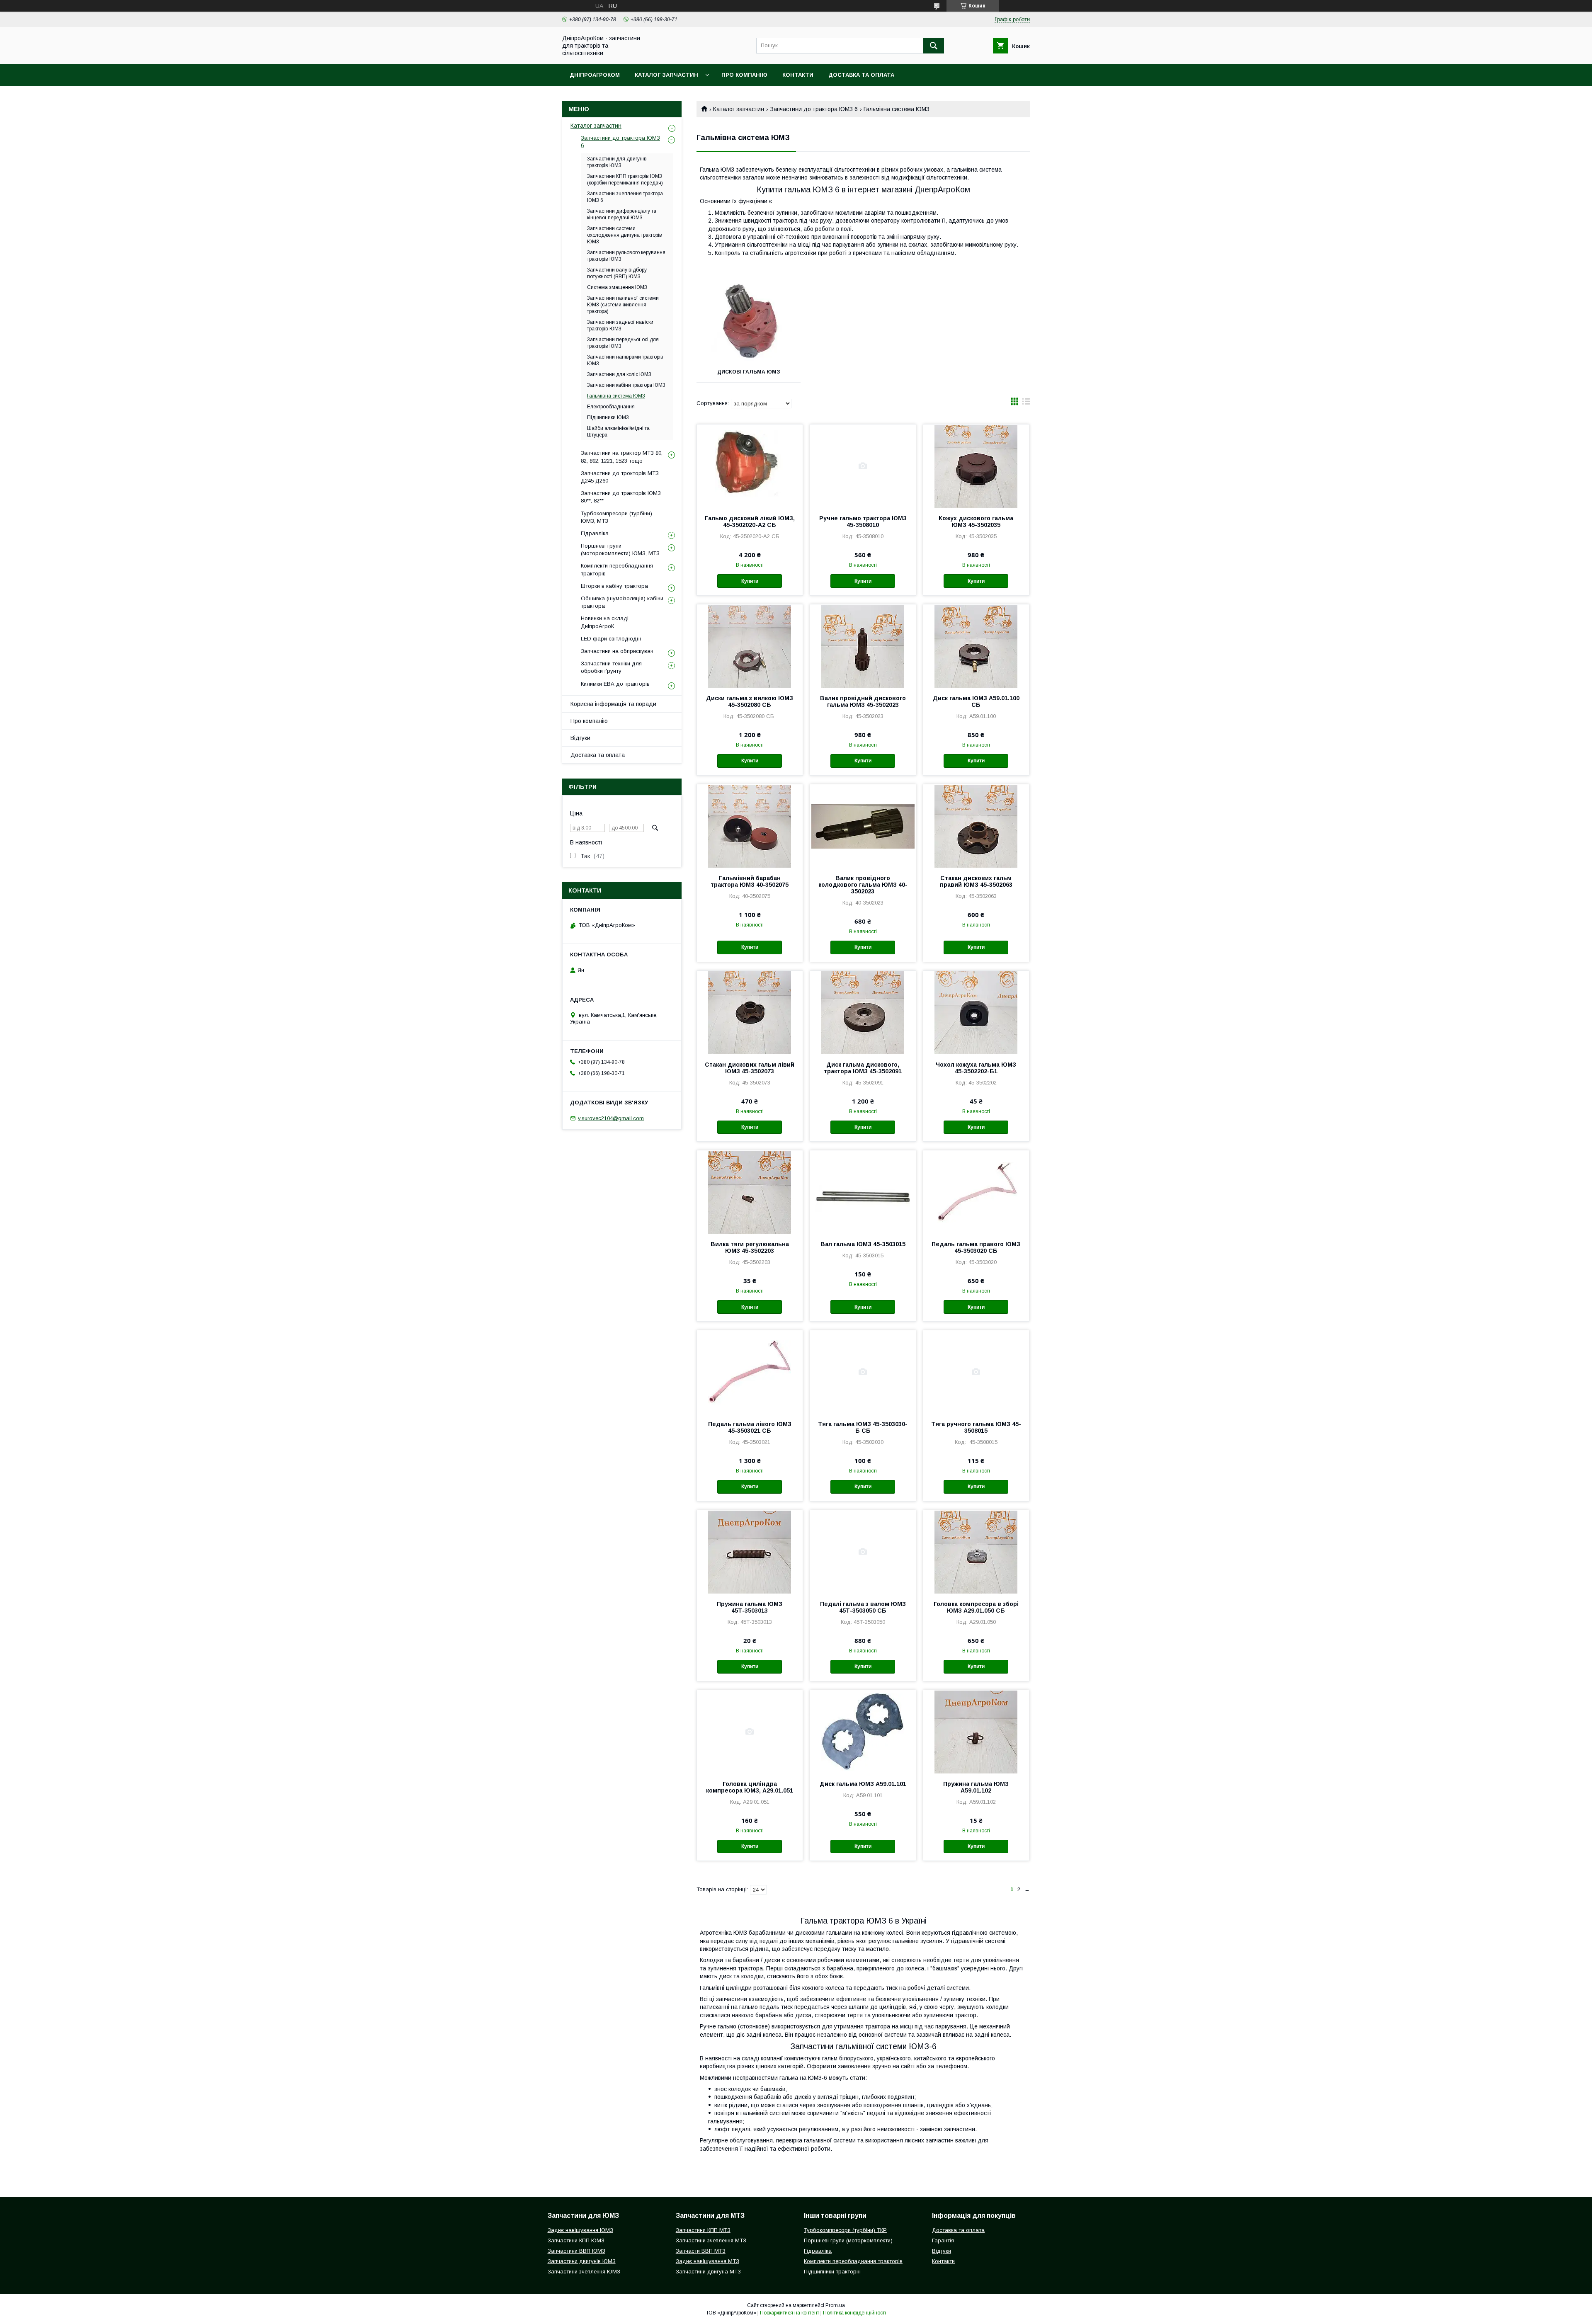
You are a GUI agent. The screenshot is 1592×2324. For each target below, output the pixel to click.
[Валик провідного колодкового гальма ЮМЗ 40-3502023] (863, 826)
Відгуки (580, 738)
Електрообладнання (611, 407)
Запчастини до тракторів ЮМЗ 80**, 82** (621, 497)
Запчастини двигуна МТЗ (708, 2272)
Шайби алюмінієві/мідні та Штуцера (618, 432)
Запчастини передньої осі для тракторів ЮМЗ (623, 343)
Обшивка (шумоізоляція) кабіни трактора (622, 602)
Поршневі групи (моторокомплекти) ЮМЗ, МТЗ (620, 549)
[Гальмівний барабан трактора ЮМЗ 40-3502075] (750, 826)
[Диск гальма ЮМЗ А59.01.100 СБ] (976, 646)
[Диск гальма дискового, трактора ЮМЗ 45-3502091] (863, 1012)
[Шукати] (934, 46)
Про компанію (744, 75)
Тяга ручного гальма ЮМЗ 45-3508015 (976, 1427)
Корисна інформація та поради (613, 704)
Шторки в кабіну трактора (614, 586)
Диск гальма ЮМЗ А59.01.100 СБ (976, 701)
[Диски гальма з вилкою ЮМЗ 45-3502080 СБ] (750, 646)
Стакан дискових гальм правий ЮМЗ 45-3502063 (976, 881)
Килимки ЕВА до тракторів (615, 684)
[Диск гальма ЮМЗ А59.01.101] (863, 1732)
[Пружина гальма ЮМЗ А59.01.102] (976, 1732)
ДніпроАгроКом (595, 75)
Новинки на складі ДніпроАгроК (605, 622)
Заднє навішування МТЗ (707, 2261)
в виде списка (1026, 403)
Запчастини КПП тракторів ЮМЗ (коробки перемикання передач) (625, 180)
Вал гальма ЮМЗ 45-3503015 (863, 1244)
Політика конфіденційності (854, 2313)
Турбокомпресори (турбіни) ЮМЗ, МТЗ (616, 517)
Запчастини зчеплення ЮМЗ (584, 2272)
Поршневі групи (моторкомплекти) (848, 2240)
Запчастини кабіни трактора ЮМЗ (626, 385)
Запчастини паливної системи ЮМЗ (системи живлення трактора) (623, 305)
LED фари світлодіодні (611, 639)
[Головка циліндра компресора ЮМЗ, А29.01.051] (750, 1732)
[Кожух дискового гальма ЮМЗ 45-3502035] (976, 466)
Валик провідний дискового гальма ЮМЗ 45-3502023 (863, 701)
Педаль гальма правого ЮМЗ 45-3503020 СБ (976, 1247)
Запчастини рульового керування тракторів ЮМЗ (626, 256)
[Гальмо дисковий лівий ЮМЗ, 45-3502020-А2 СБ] (750, 466)
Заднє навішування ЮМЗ (580, 2230)
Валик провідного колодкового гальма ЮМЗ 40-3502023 (863, 885)
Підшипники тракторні (832, 2272)
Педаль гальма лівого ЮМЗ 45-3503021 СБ (750, 1427)
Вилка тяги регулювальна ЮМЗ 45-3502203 (750, 1247)
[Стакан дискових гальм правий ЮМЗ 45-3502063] (976, 826)
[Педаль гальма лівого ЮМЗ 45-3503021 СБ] (750, 1372)
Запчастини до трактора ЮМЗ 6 (814, 109)
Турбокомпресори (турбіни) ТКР (845, 2230)
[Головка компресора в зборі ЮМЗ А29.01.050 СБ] (976, 1552)
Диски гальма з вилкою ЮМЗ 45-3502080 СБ (750, 701)
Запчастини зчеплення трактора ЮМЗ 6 (625, 197)
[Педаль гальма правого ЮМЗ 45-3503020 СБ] (976, 1192)
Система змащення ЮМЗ (617, 287)
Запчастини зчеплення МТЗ (711, 2240)
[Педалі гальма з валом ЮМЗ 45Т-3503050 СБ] (863, 1552)
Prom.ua (835, 2305)
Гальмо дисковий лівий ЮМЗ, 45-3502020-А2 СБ (750, 522)
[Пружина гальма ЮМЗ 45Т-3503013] (750, 1552)
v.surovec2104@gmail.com (611, 1118)
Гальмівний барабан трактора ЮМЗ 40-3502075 (750, 881)
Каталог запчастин (666, 75)
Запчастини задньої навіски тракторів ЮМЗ (620, 325)
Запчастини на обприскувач (617, 651)
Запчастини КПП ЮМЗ (576, 2240)
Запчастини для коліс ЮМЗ (619, 374)
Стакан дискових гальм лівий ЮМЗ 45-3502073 (750, 1068)
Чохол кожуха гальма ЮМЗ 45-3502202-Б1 (976, 1068)
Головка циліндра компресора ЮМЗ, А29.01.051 (750, 1787)
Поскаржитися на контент (790, 2313)
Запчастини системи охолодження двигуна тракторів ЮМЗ (625, 235)
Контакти (798, 75)
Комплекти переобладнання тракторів (617, 569)
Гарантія (943, 2240)
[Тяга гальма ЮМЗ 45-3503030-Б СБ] (863, 1372)
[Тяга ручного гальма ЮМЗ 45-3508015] (976, 1372)
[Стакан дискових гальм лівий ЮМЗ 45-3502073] (750, 1012)
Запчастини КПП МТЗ (703, 2230)
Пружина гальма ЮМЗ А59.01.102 (976, 1787)
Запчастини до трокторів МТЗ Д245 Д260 (620, 477)
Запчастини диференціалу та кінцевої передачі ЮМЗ (622, 214)
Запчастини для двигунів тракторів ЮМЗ (617, 162)
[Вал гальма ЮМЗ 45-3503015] (863, 1192)
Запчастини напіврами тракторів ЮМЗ (625, 360)
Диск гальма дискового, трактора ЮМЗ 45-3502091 (863, 1068)
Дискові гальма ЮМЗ (749, 372)
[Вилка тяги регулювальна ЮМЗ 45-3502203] (750, 1192)
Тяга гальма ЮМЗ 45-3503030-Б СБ (863, 1427)
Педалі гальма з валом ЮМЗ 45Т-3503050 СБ (863, 1607)
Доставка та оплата (861, 75)
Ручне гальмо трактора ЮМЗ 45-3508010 (863, 522)
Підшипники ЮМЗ (608, 417)
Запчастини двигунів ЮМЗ (582, 2261)
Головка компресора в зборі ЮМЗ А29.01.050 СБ (976, 1607)
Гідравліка (595, 533)
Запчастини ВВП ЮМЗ (576, 2251)
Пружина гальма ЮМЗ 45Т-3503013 (750, 1607)
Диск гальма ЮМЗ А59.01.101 (863, 1784)
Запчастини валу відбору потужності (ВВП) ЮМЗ (617, 273)
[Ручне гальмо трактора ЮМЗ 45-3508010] (863, 466)
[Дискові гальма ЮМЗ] (749, 320)
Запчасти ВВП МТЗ (701, 2251)
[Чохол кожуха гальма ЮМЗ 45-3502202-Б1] (976, 1012)
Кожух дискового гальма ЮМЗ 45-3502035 (976, 522)
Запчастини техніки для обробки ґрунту (611, 667)
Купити (750, 581)
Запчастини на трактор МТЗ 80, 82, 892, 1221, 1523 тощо (622, 457)
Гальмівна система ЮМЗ (616, 396)
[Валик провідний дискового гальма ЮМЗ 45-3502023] (863, 646)
